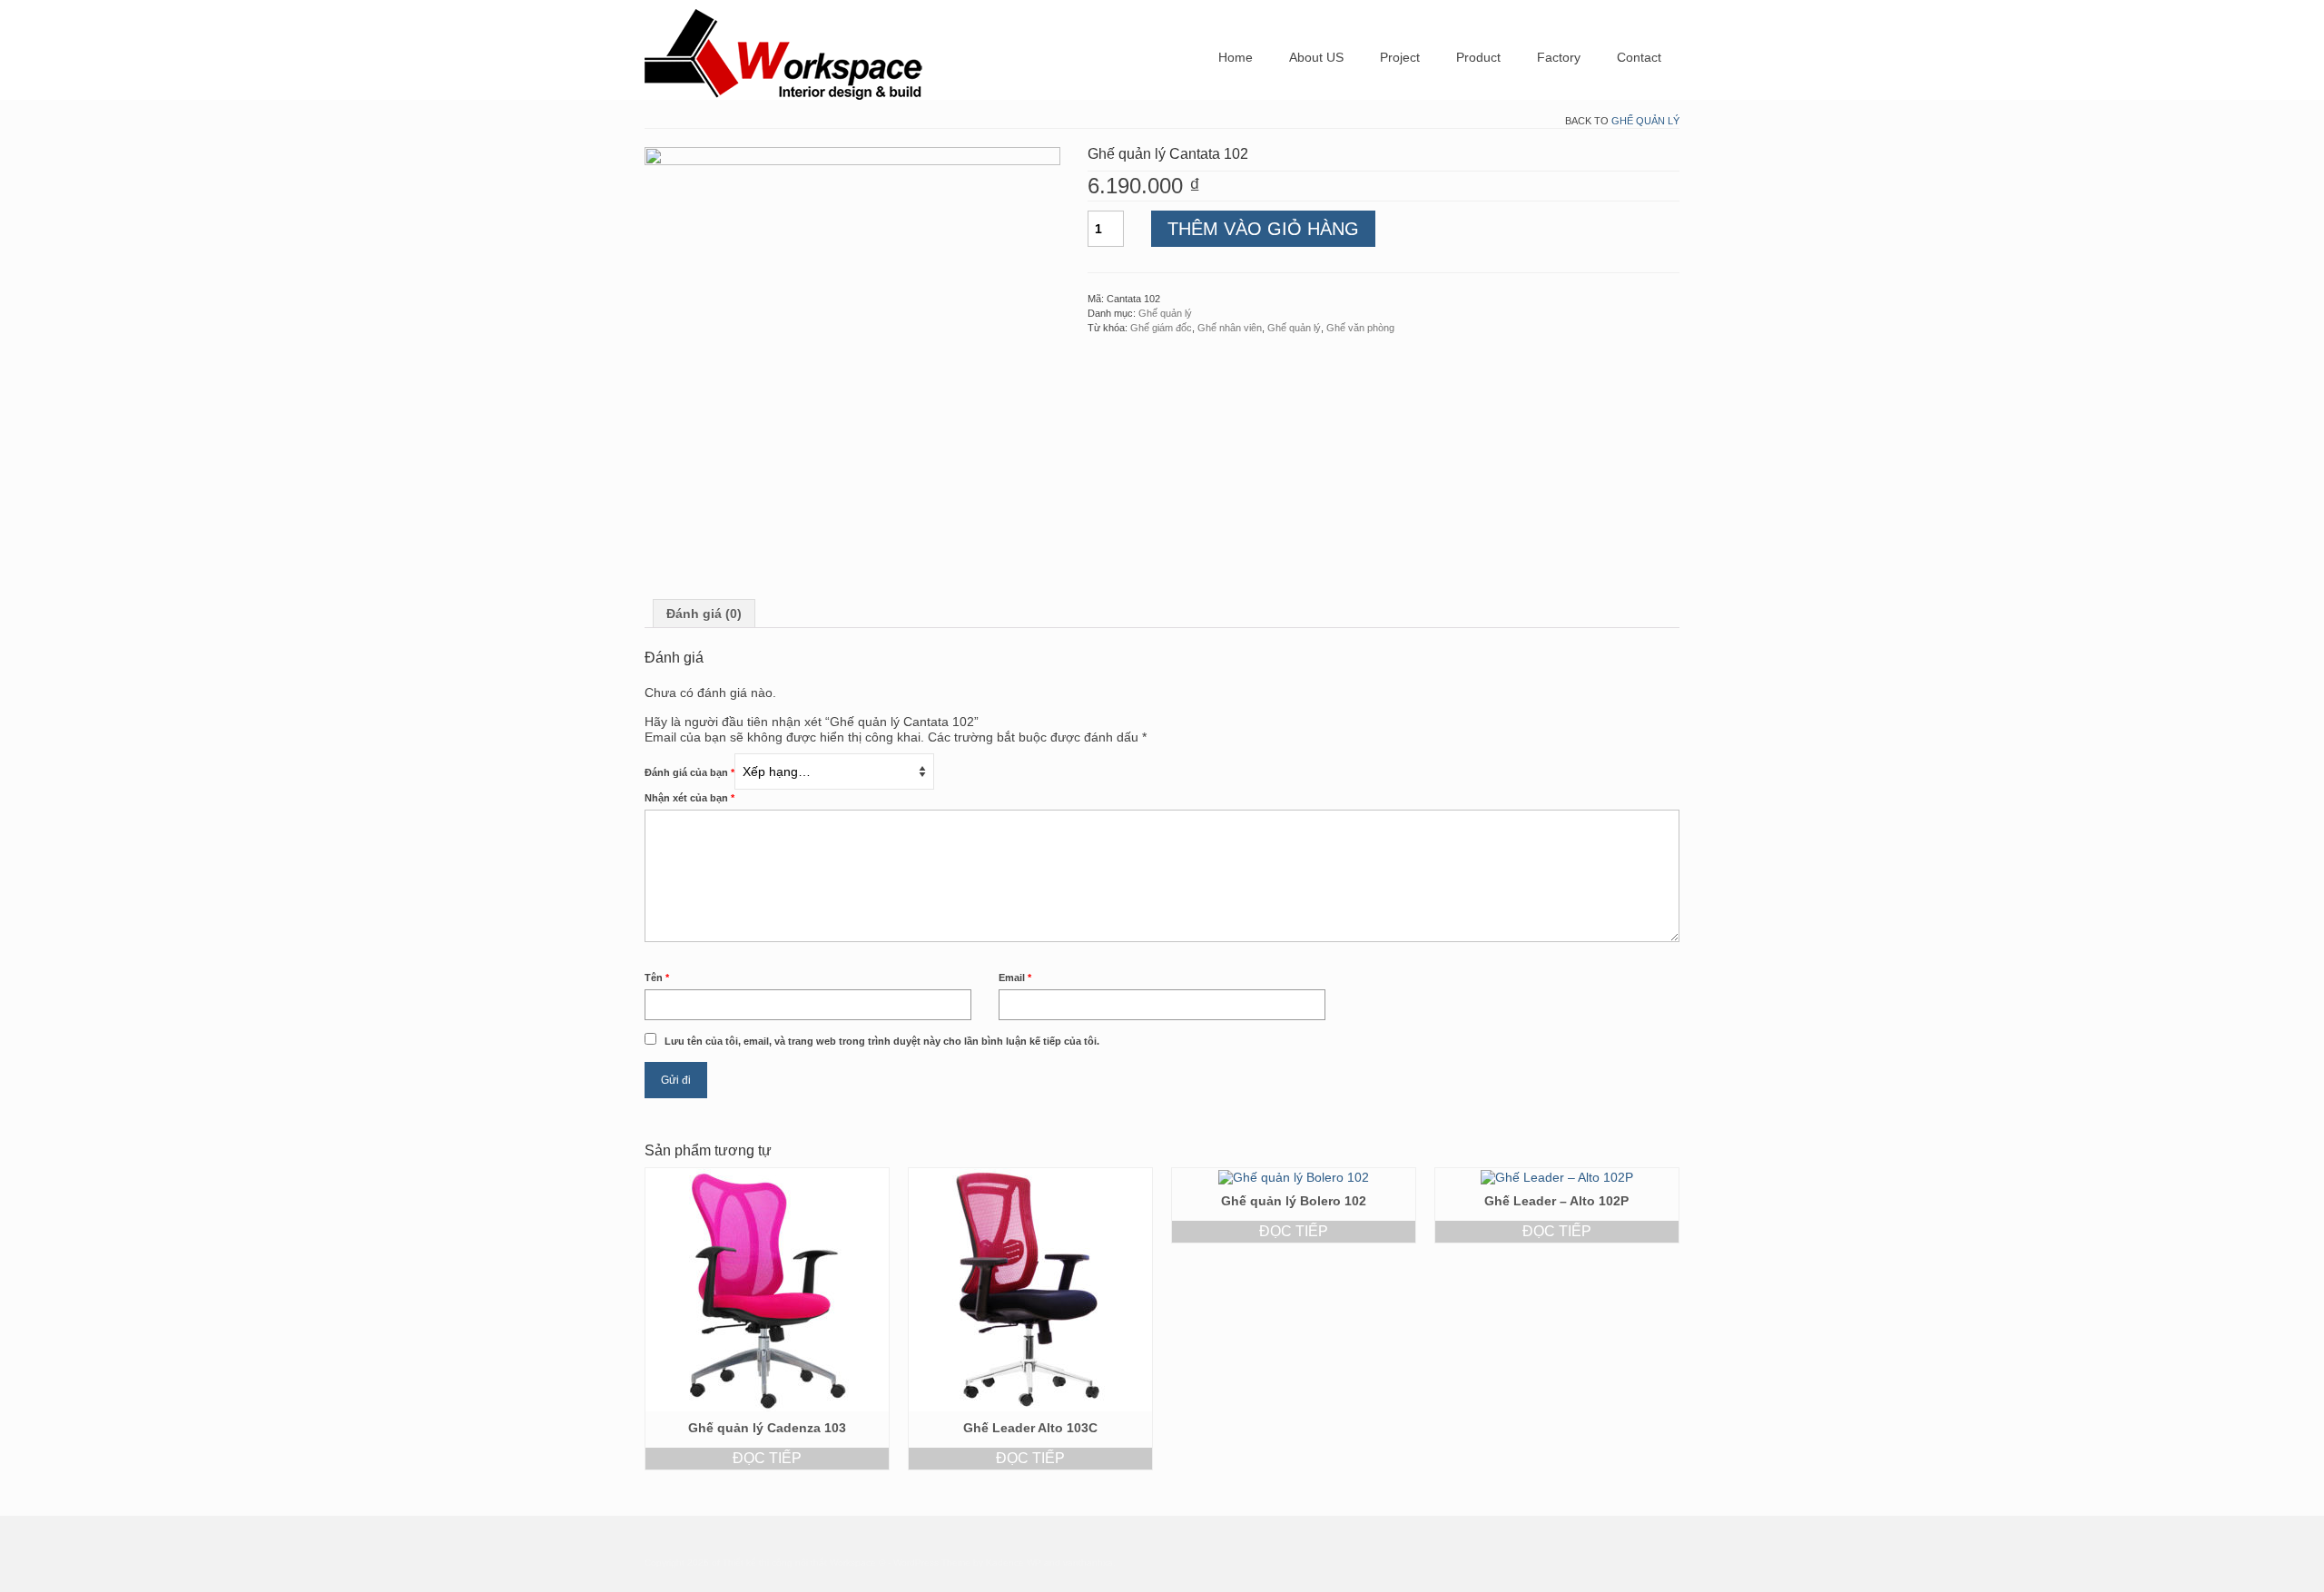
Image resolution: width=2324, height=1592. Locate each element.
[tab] (704, 614)
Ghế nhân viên (1230, 328)
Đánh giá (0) (704, 614)
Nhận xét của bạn (689, 798)
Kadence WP (1014, 1563)
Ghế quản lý (1645, 121)
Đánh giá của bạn (689, 772)
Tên (657, 978)
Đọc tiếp (767, 1458)
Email (1015, 978)
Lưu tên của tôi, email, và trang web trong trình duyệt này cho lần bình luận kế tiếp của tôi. (882, 1041)
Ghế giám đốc (1161, 328)
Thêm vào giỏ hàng (1263, 229)
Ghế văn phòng (1360, 328)
